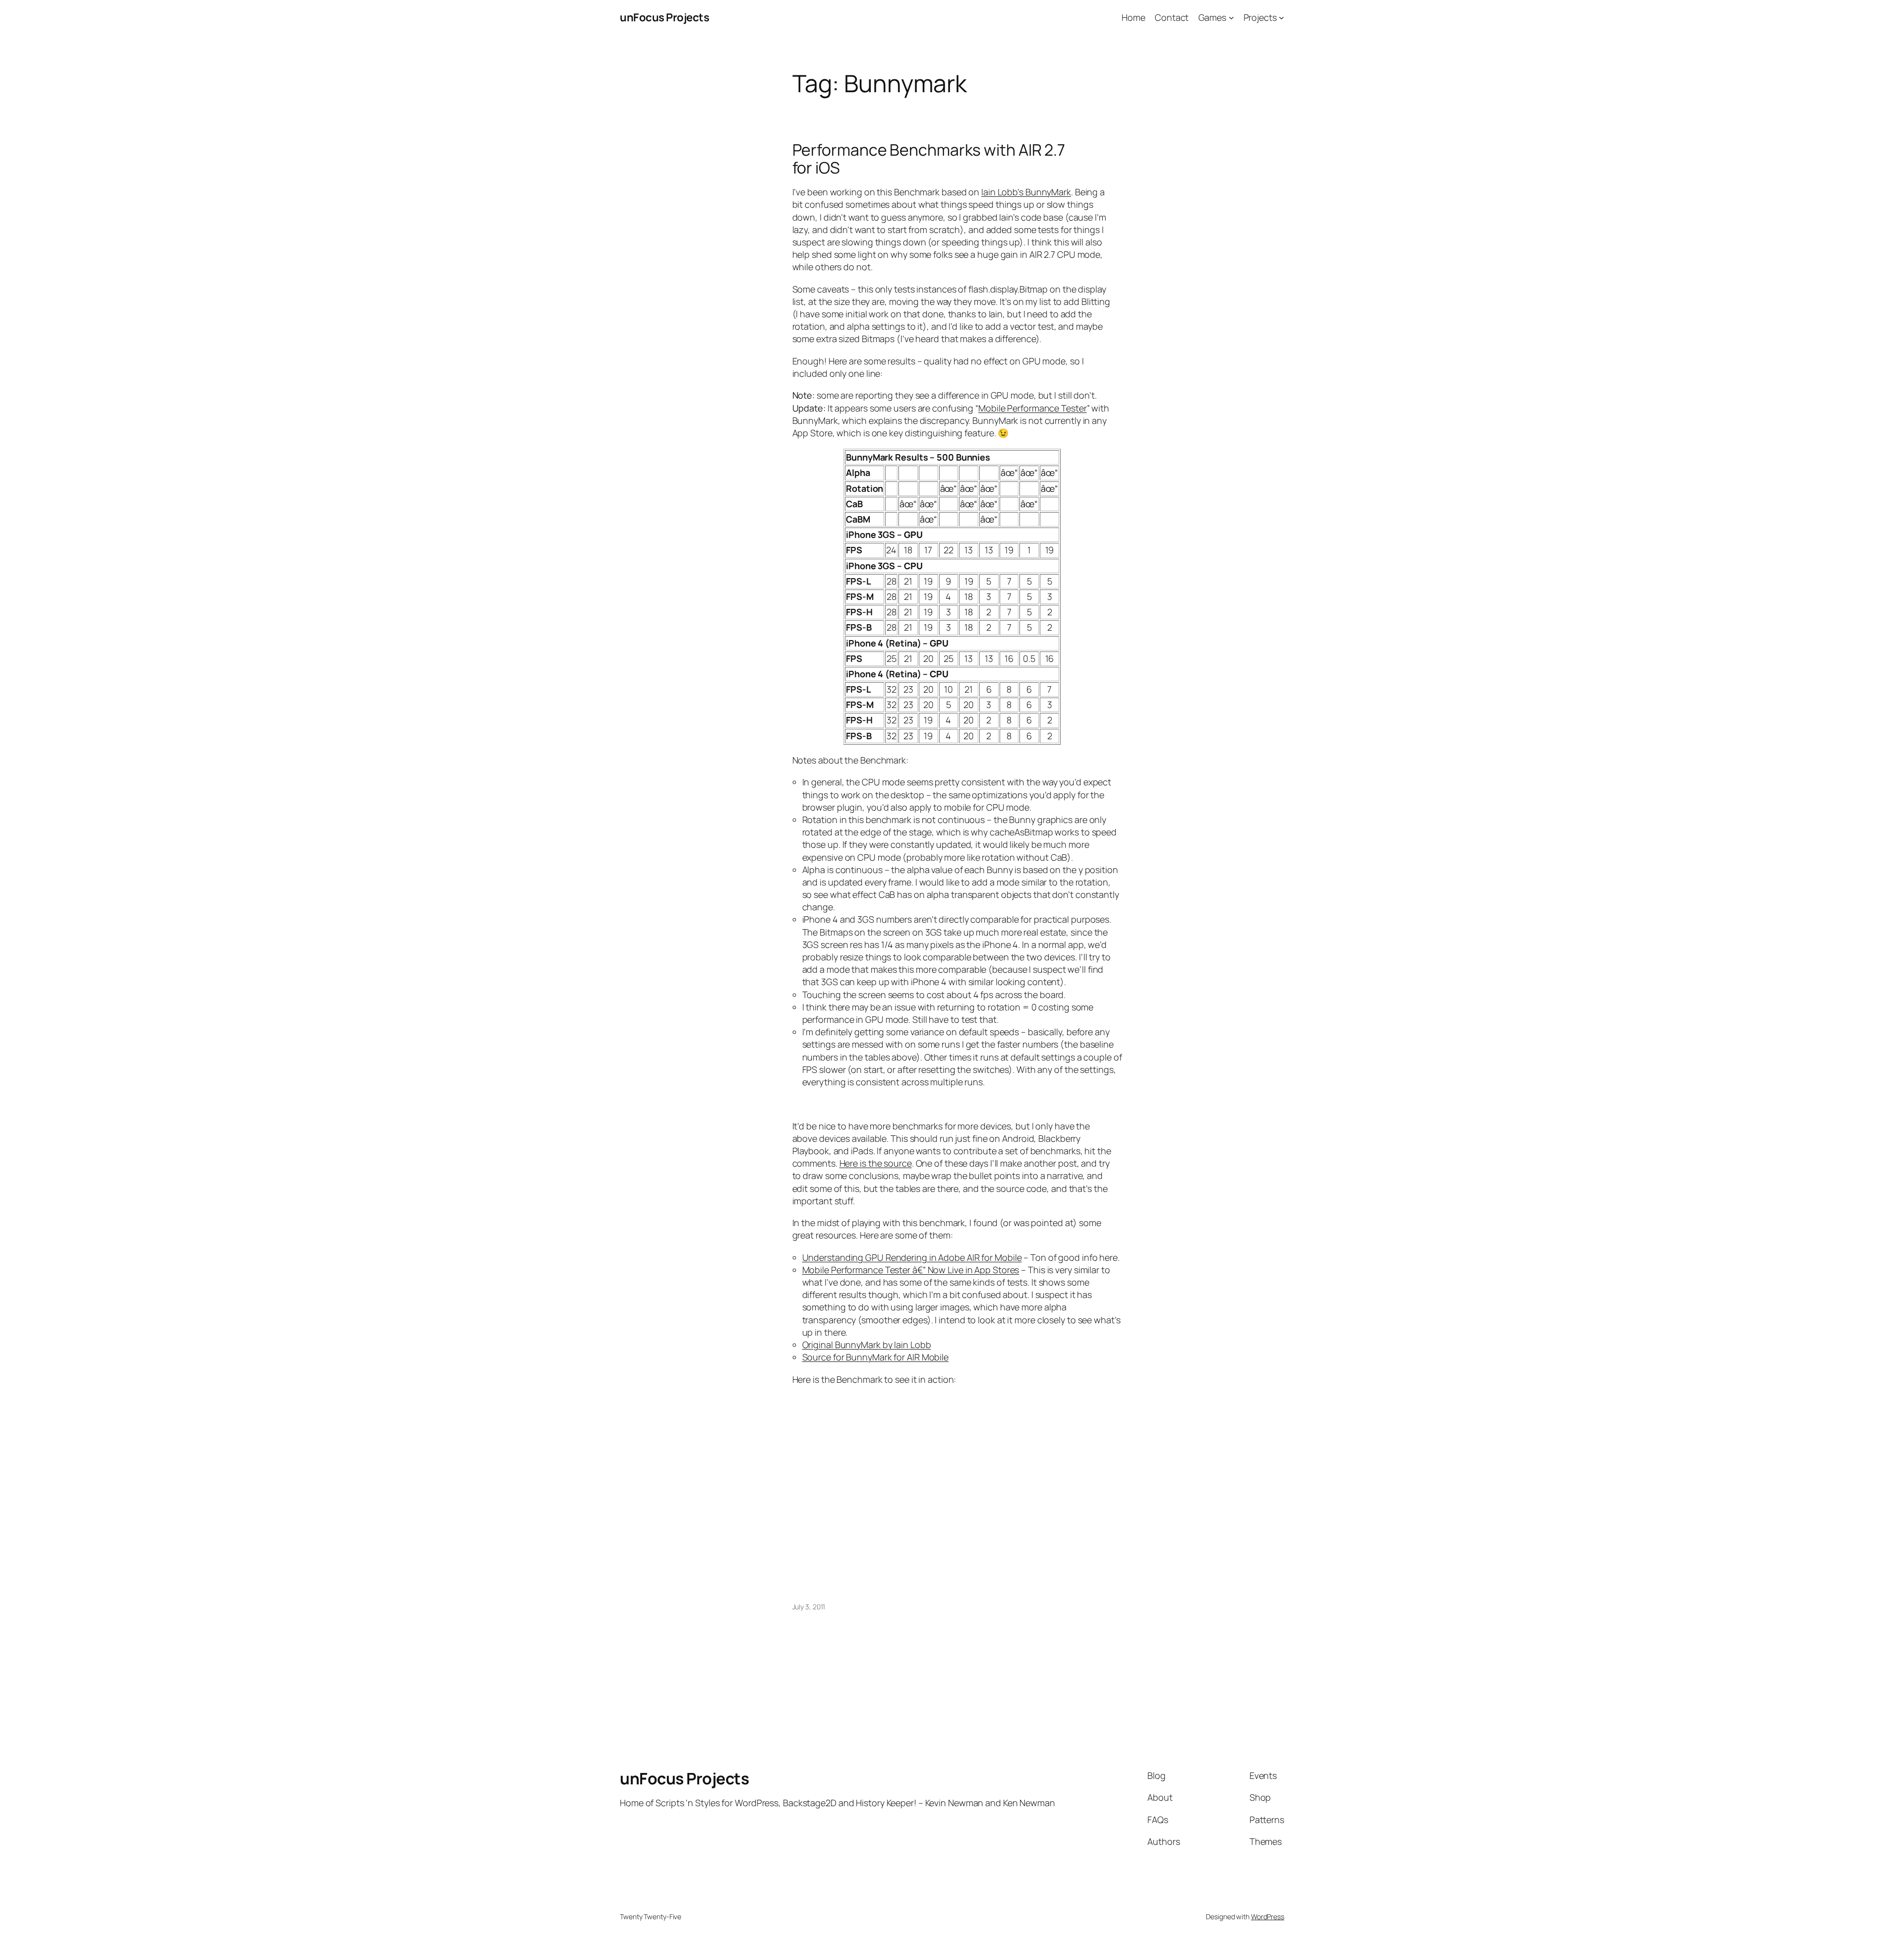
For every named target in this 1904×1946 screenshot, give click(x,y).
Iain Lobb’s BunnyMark (1026, 192)
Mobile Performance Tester (1033, 408)
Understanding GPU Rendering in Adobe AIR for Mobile (912, 1257)
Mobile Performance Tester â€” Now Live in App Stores (911, 1270)
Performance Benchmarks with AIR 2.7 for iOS (929, 159)
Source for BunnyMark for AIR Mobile (876, 1357)
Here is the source (876, 1163)
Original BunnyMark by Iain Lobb (867, 1345)
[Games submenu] (1231, 18)
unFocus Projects (664, 17)
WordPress (1268, 1917)
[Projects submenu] (1281, 18)
